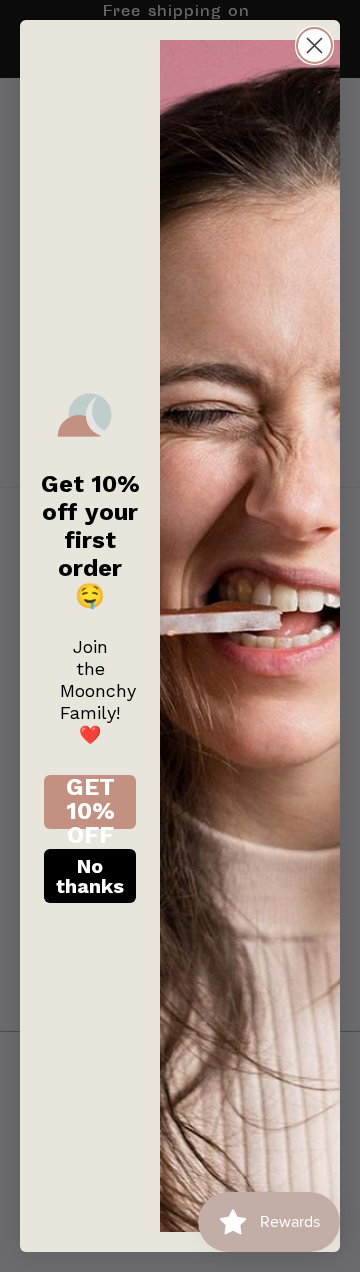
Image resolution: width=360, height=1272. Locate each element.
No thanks (90, 876)
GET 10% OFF (90, 802)
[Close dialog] (314, 45)
